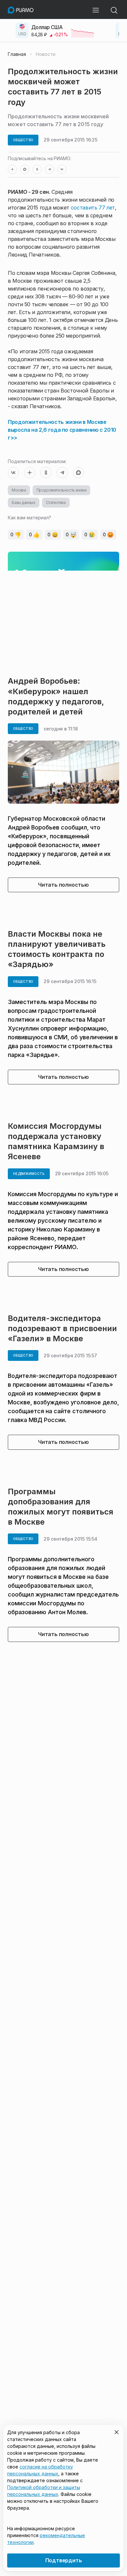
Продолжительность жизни (62, 490)
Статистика (56, 502)
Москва (19, 490)
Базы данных (24, 502)
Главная (17, 54)
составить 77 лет (93, 208)
